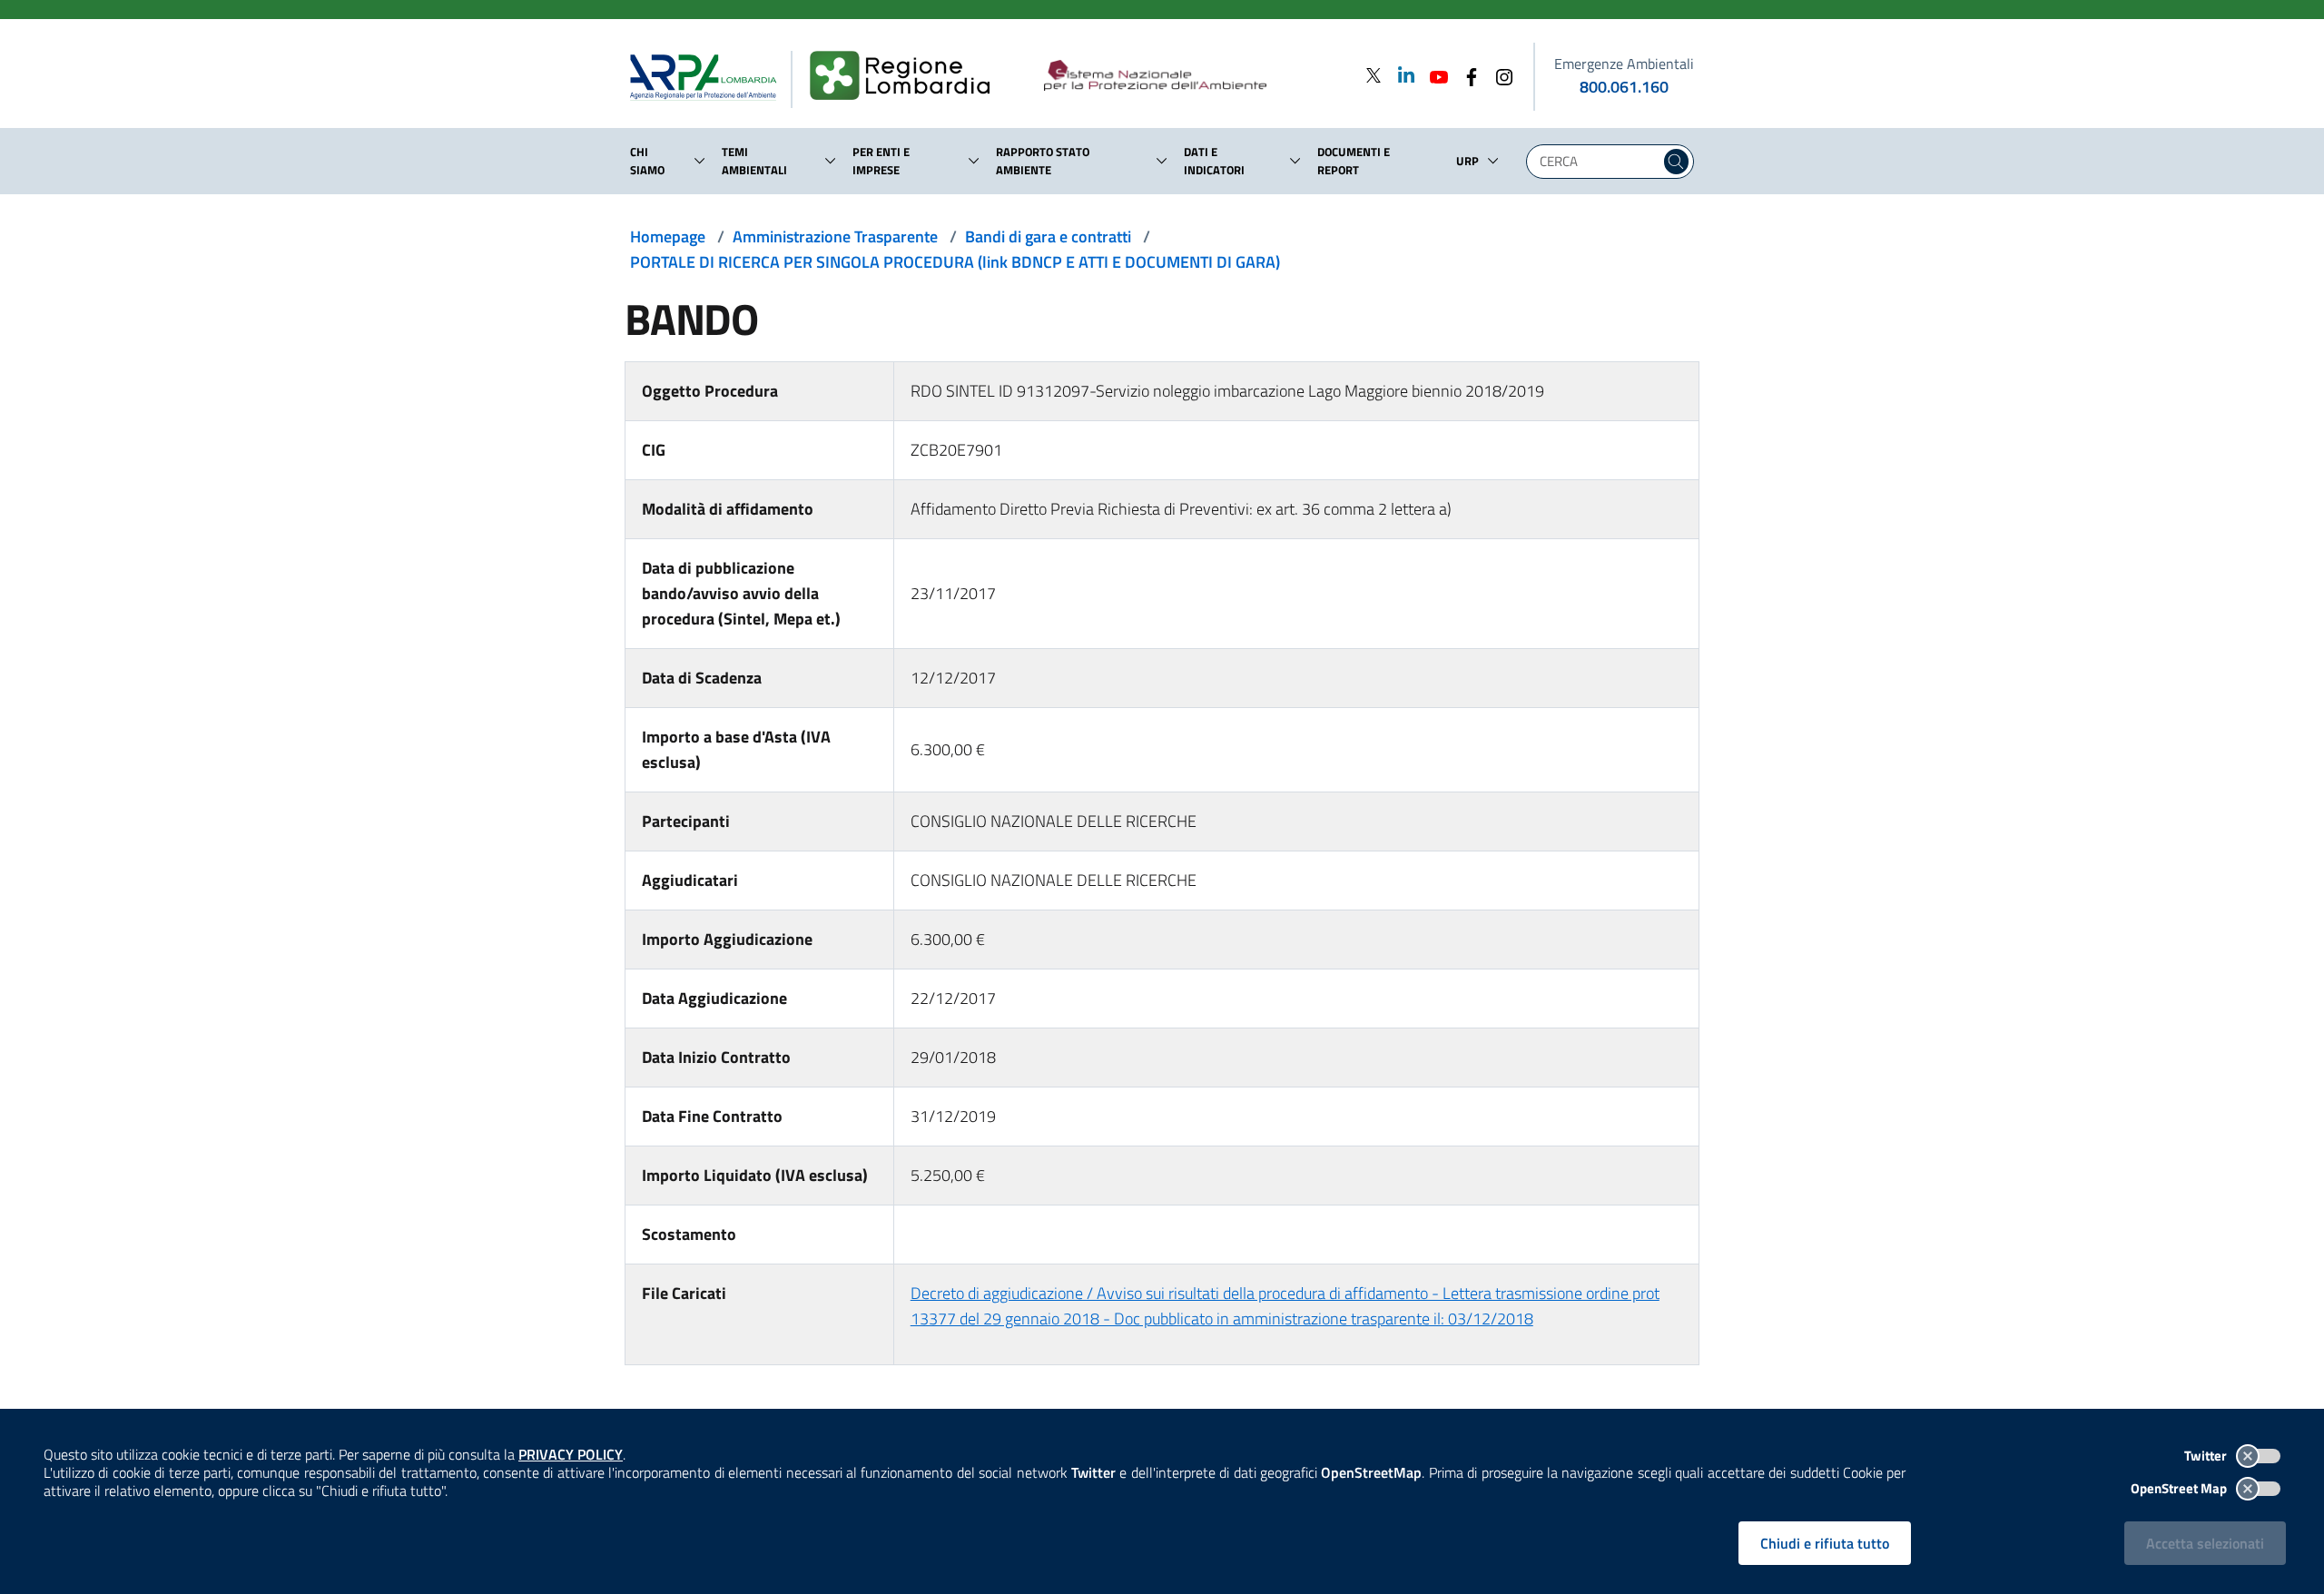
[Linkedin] (1401, 75)
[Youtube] (1433, 75)
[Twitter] (1374, 75)
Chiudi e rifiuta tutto (1825, 1543)
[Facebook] (1466, 75)
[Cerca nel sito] (1676, 162)
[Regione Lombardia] (907, 76)
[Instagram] (1499, 75)
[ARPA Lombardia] (710, 76)
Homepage (668, 236)
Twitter (2207, 1456)
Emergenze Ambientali (1624, 64)
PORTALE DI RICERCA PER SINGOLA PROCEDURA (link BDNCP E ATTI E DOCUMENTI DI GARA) (955, 262)
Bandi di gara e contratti (1048, 236)
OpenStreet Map (2180, 1488)
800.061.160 (1624, 87)
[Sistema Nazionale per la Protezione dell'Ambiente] (1192, 76)
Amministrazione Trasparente (835, 236)
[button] (700, 161)
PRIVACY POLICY (571, 1454)
